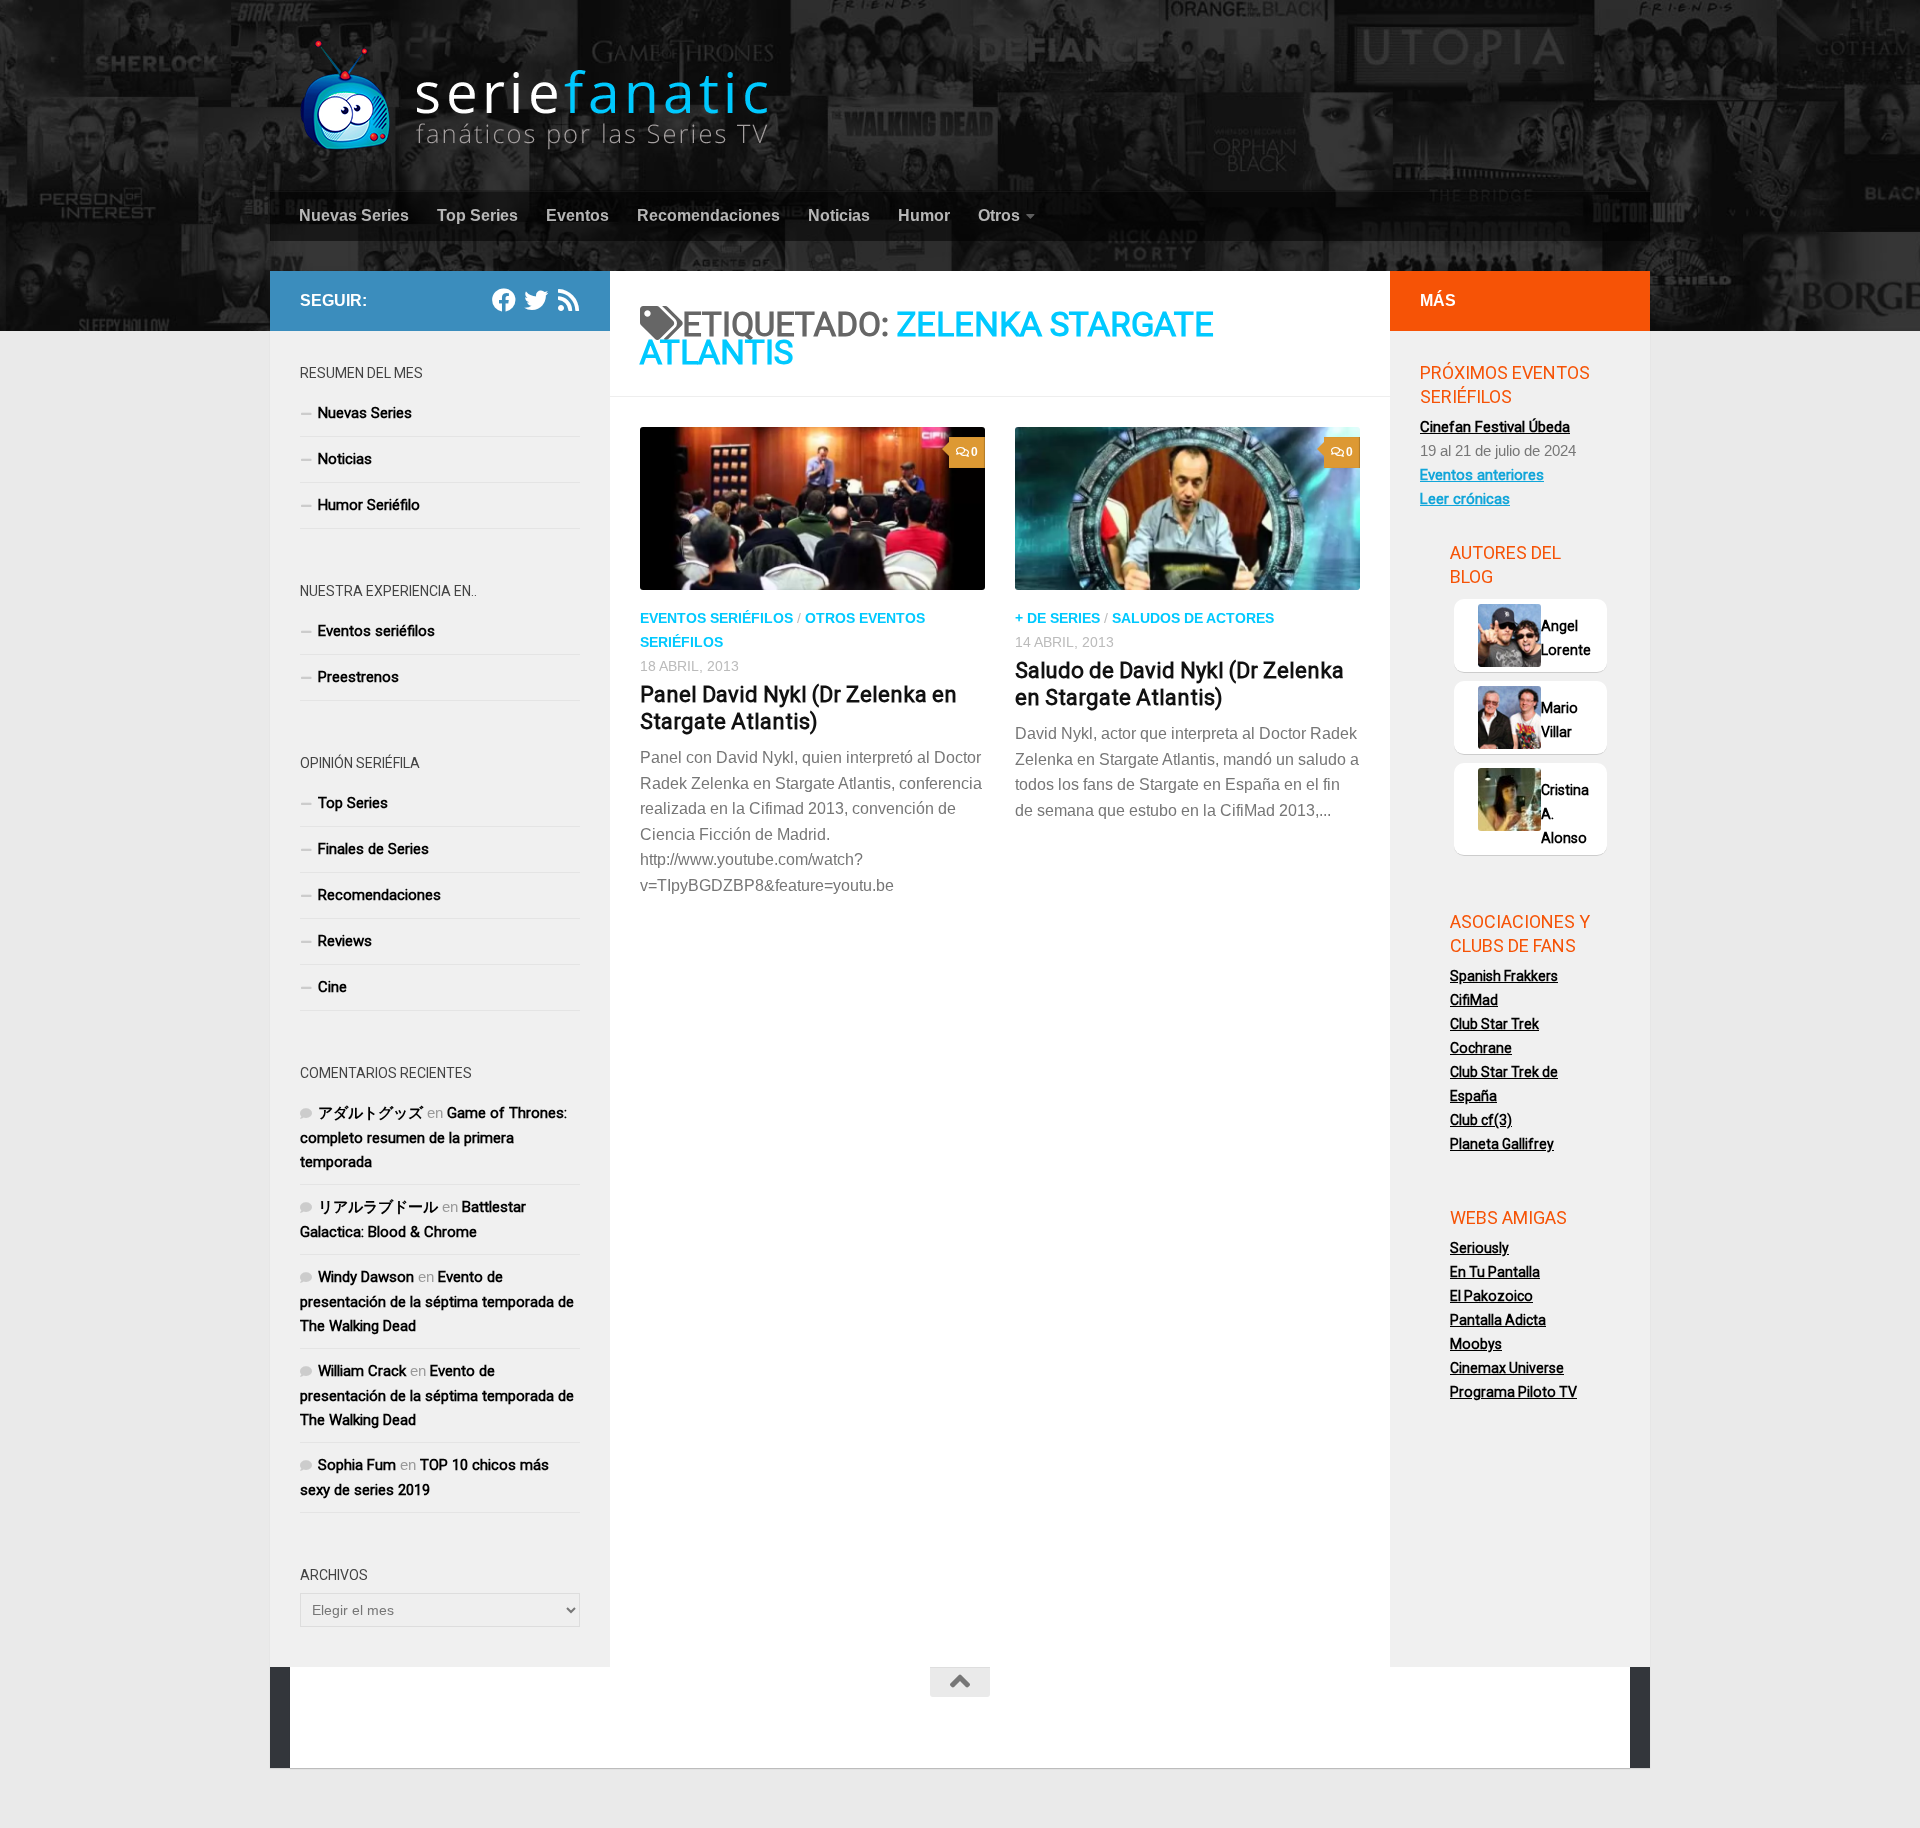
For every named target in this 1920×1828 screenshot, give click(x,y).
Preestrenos (358, 677)
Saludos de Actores (1193, 618)
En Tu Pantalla (1495, 1272)
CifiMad (1474, 1000)
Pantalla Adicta (1498, 1320)
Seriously (1479, 1248)
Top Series (477, 215)
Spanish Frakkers (1504, 976)
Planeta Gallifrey (1502, 1144)
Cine (332, 987)
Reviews (345, 941)
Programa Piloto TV (1513, 1392)
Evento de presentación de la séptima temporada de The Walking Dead (437, 1301)
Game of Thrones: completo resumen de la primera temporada (433, 1137)
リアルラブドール (378, 1207)
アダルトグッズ (370, 1113)
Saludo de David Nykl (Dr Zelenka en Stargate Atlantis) (1179, 683)
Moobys (1476, 1344)
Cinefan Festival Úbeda (1495, 427)
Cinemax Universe (1507, 1368)
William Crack (362, 1371)
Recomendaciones (708, 215)
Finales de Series (373, 849)
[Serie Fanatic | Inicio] (536, 95)
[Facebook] (504, 300)
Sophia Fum (357, 1465)
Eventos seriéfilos (716, 618)
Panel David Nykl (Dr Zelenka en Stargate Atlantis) (798, 707)
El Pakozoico (1491, 1296)
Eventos (577, 215)
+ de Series (1057, 618)
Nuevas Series (354, 215)
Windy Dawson (366, 1277)
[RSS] (568, 300)
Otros (999, 215)
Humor (924, 215)
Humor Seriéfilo (369, 505)
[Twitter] (536, 300)
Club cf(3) (1481, 1120)
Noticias (839, 215)
